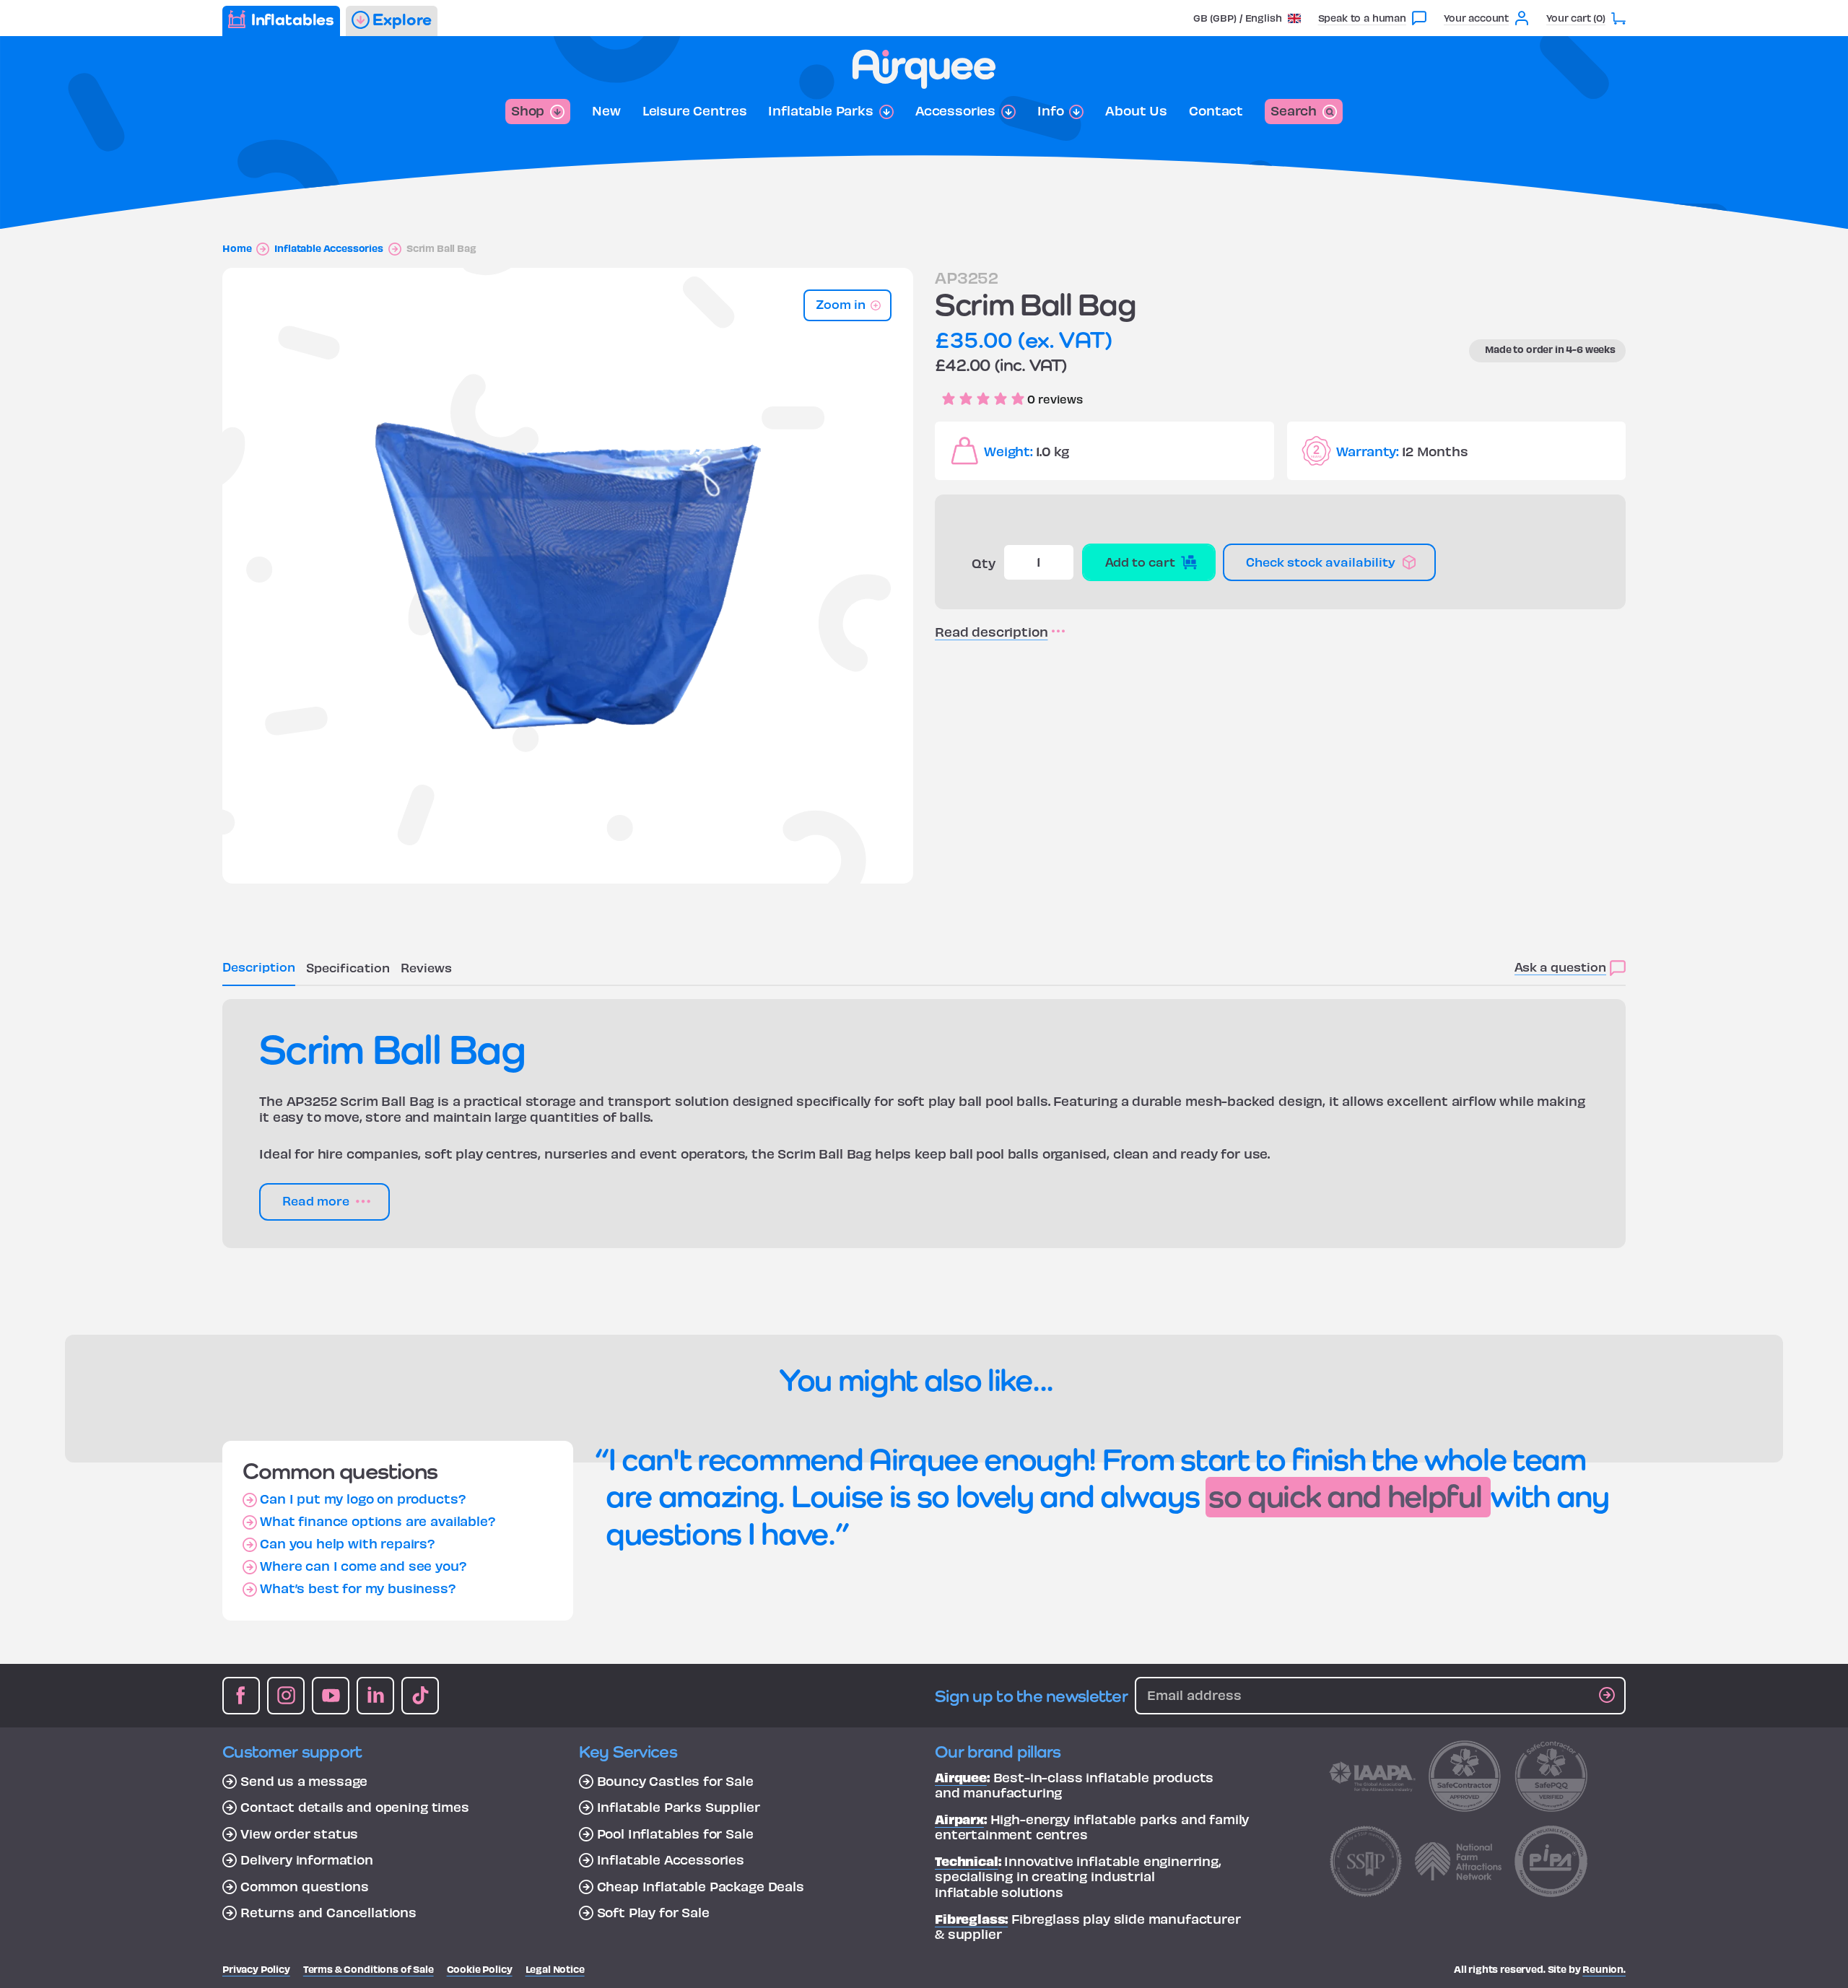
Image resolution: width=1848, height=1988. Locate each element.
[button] (1247, 18)
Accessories (955, 110)
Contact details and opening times (355, 1807)
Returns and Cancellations (328, 1912)
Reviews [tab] (426, 967)
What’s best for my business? (358, 1588)
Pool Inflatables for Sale (675, 1834)
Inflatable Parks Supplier (679, 1807)
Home (237, 248)
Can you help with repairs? (348, 1543)
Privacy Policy (256, 1969)
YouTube (331, 1696)
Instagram (286, 1696)
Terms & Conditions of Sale (369, 1969)
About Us (1136, 110)
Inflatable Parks (820, 110)
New (606, 110)
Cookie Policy (480, 1969)
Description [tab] (259, 966)
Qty (984, 563)
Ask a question (1560, 966)
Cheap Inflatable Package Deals (701, 1886)
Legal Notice (555, 1969)
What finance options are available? (378, 1521)
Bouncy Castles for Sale (675, 1781)
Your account (1476, 18)
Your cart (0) (1576, 18)
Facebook (241, 1696)
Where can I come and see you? (363, 1566)
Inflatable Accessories (328, 248)
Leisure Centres (695, 110)
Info (1050, 110)
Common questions (304, 1886)
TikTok (420, 1696)
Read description (991, 632)
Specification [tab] (348, 967)
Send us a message (304, 1781)
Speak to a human (1362, 18)
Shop (528, 110)
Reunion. (1604, 1969)
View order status (299, 1834)
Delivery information (307, 1860)
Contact (1216, 110)
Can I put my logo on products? (363, 1499)
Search (1294, 110)
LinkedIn (375, 1696)
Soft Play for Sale (653, 1912)
